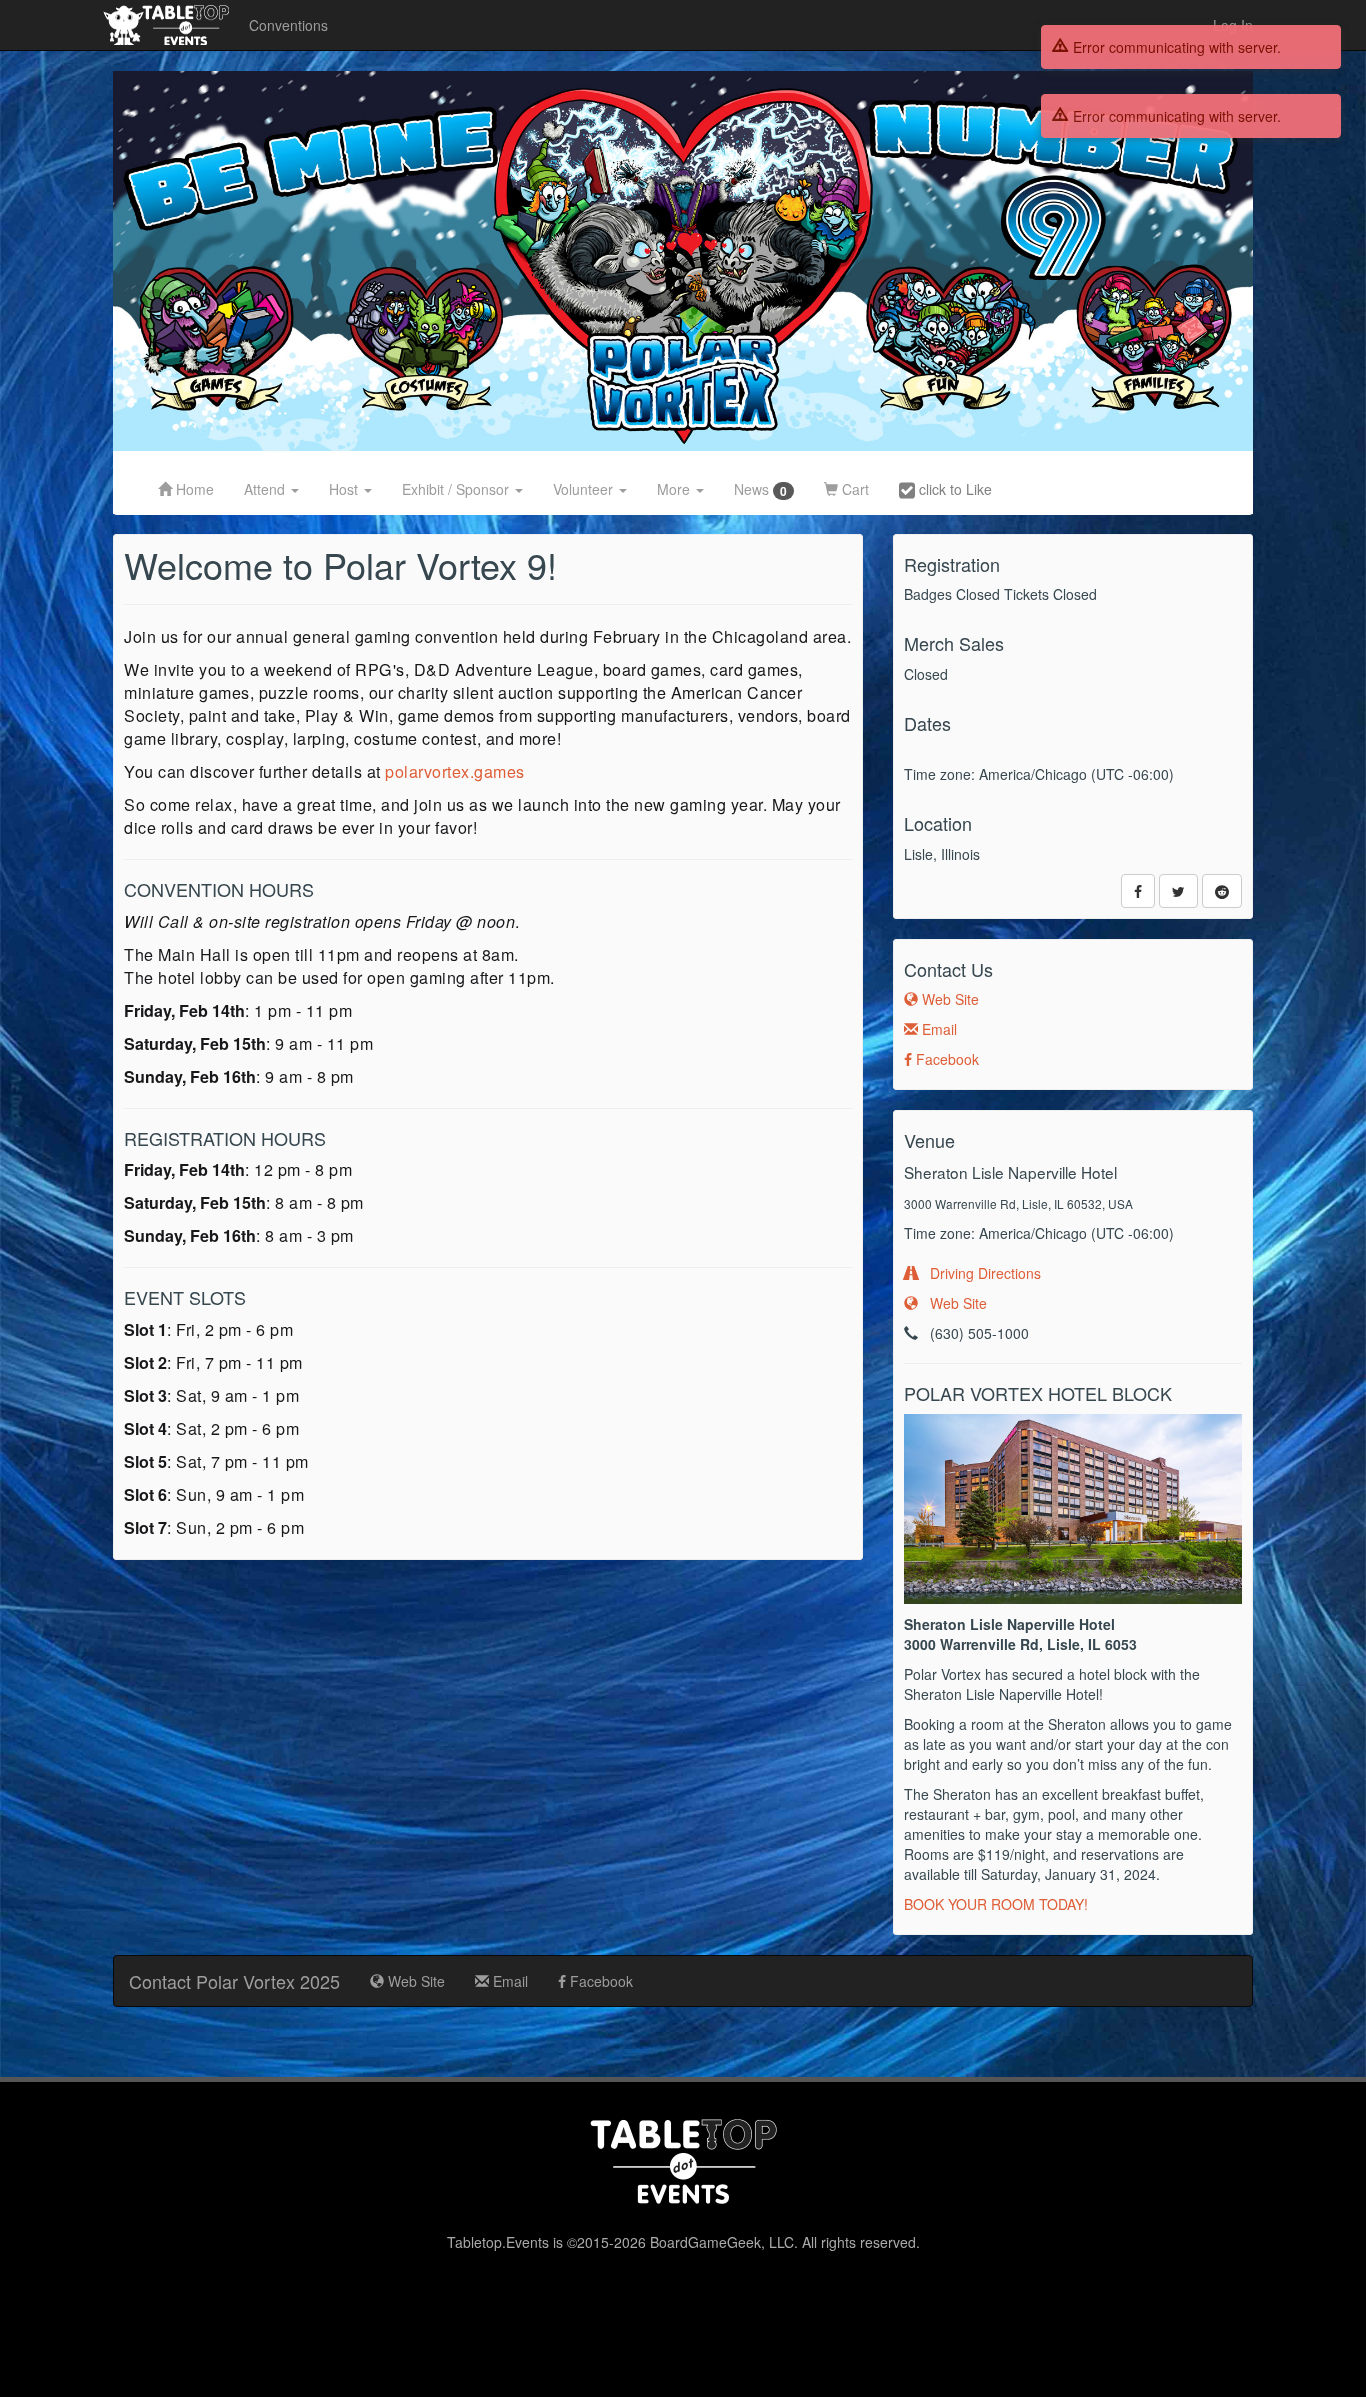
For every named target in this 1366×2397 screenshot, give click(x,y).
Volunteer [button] (585, 489)
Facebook (945, 1059)
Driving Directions (979, 1273)
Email (937, 1029)
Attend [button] (266, 489)
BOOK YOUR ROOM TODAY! (996, 1904)
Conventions (288, 25)
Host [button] (345, 489)
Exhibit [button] (455, 489)
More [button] (675, 489)
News (760, 489)
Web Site (948, 999)
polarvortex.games (455, 771)
